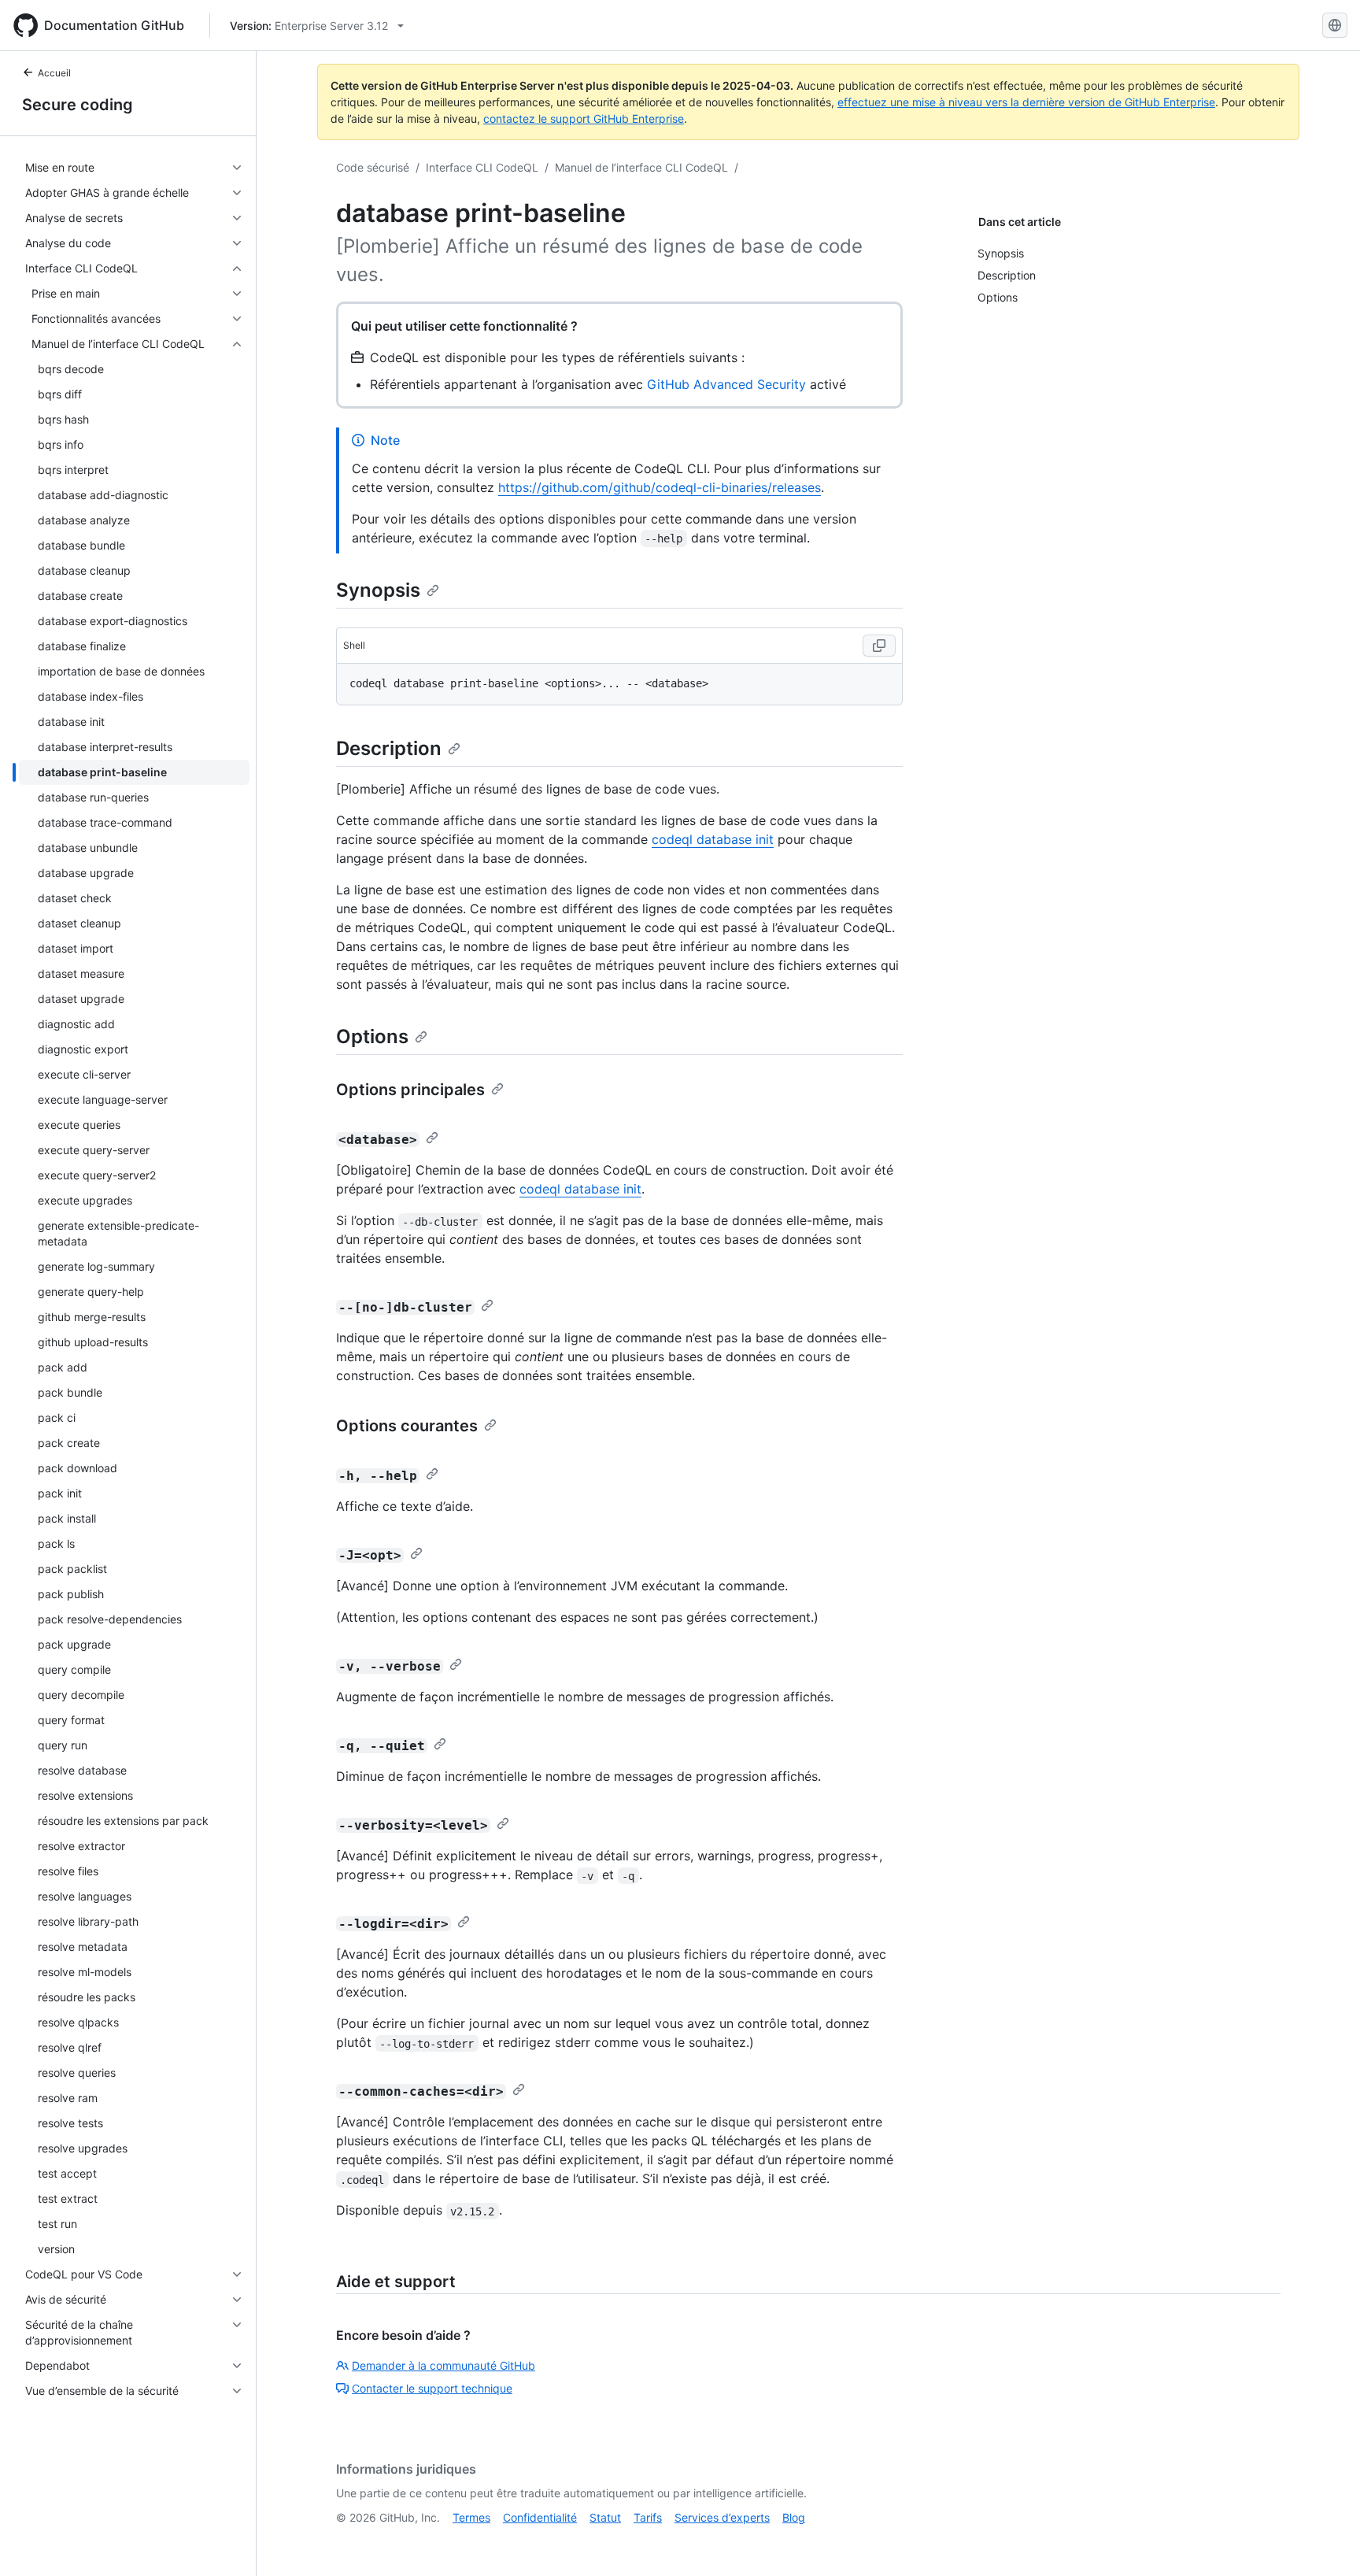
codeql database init (713, 839)
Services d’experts (722, 2517)
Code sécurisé (373, 167)
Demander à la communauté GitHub (443, 2365)
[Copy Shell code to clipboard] (879, 646)
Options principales (410, 1090)
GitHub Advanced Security (726, 384)
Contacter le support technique (432, 2388)
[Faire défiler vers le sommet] (1325, 2541)
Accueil (54, 73)
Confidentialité (540, 2517)
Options (372, 1036)
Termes (471, 2517)
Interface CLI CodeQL (482, 167)
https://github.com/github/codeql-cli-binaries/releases (660, 487)
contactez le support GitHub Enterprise (584, 118)
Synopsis (378, 590)
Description (389, 748)
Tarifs (648, 2517)
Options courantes (407, 1426)
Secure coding (78, 105)
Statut (605, 2517)
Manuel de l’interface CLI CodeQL (641, 167)
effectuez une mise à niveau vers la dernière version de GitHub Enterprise (1026, 102)
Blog (794, 2517)
